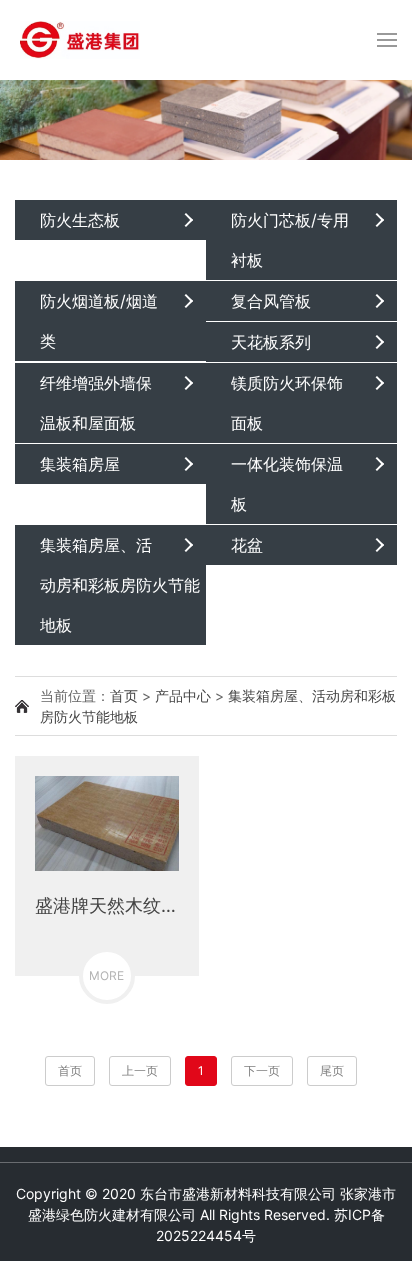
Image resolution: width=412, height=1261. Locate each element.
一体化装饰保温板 (287, 484)
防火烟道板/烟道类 (99, 321)
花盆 (247, 545)
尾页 (332, 1070)
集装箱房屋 (80, 464)
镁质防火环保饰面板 (287, 403)
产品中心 (183, 695)
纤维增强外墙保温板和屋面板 (96, 403)
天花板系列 (271, 342)
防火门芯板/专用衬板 (290, 240)
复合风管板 (271, 301)
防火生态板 (80, 220)
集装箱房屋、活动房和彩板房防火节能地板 (120, 585)
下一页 (262, 1070)
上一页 (140, 1070)
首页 (124, 695)
